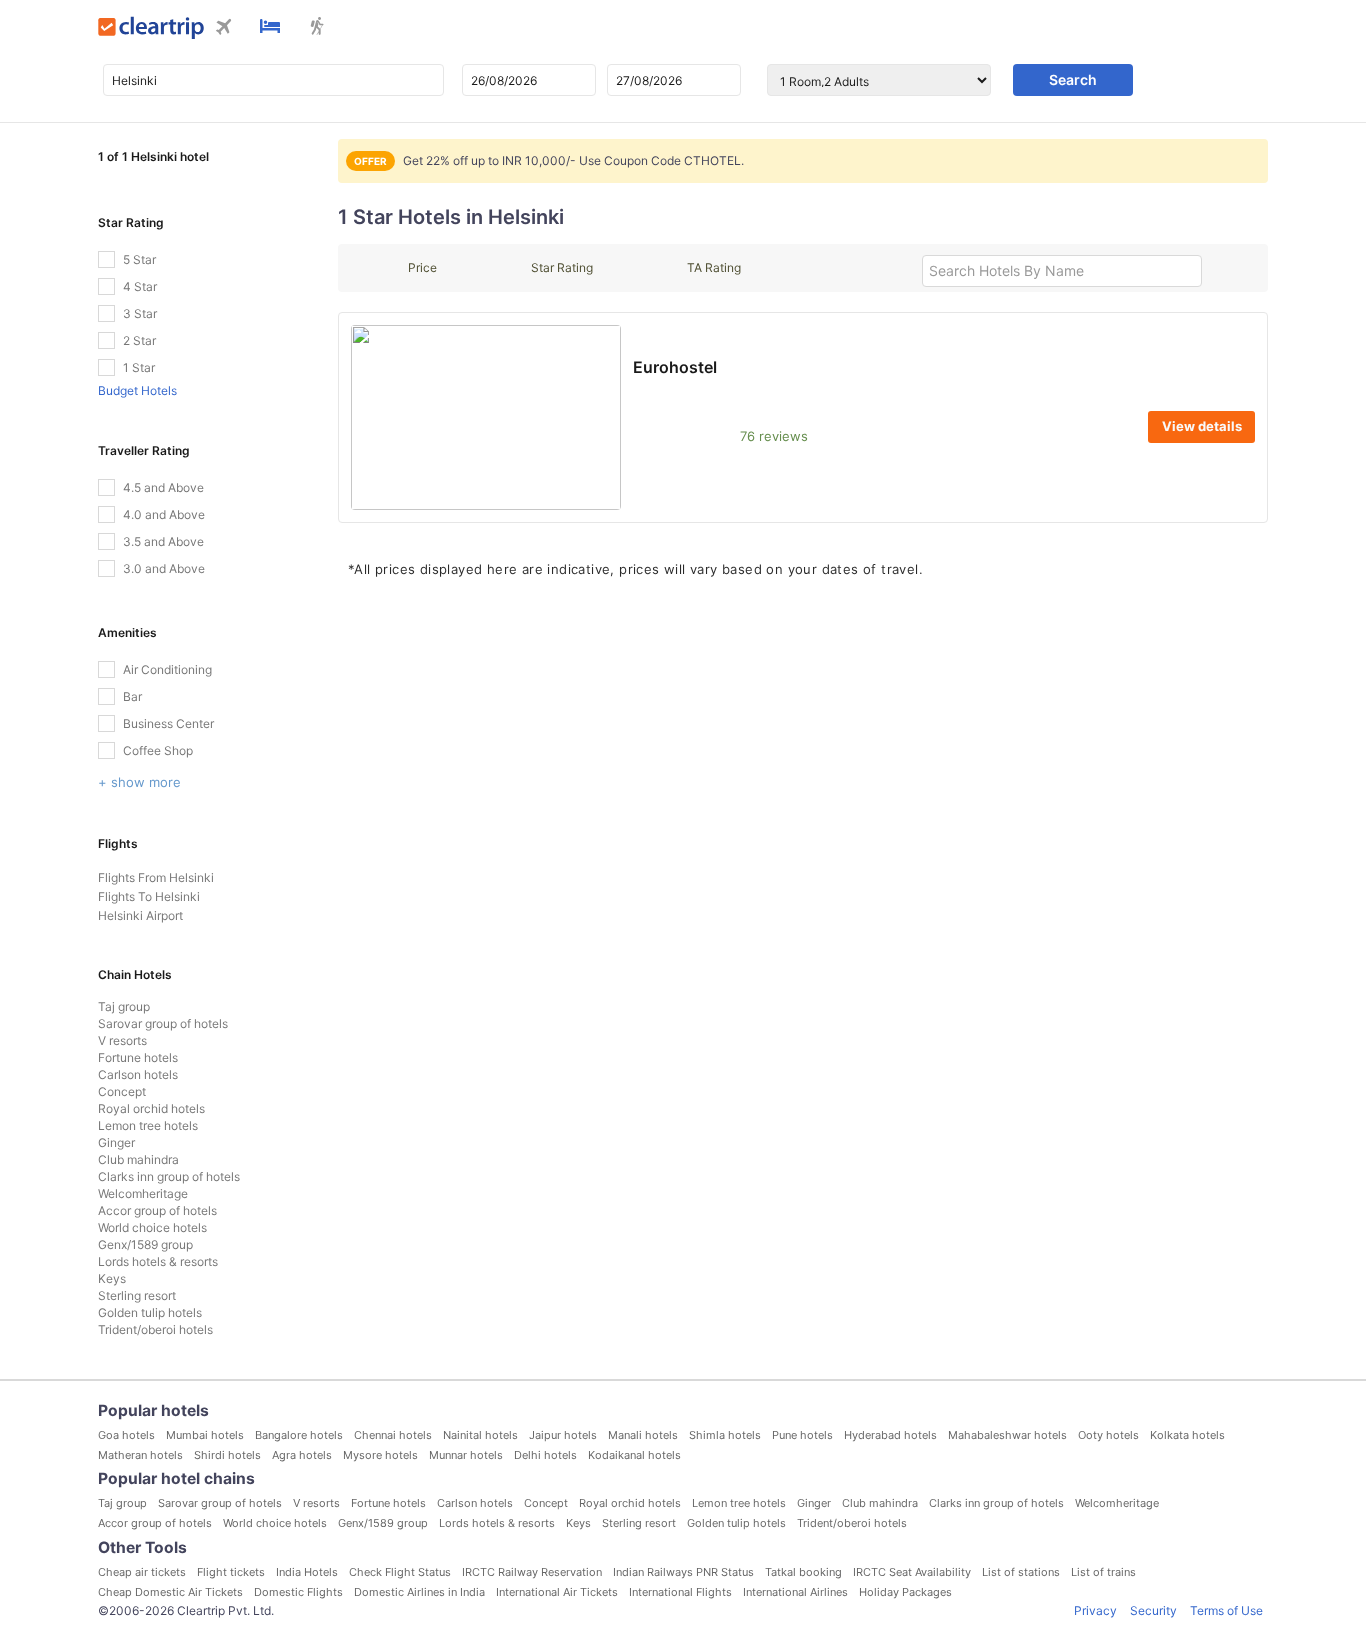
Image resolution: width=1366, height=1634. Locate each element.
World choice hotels (152, 1227)
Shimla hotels (725, 1435)
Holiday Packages (905, 1592)
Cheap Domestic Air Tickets (170, 1592)
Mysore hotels (380, 1455)
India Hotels (307, 1572)
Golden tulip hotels (150, 1312)
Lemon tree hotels (148, 1125)
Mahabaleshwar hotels (1007, 1435)
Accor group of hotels (157, 1210)
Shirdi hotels (227, 1455)
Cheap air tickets (142, 1572)
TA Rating (714, 267)
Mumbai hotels (205, 1435)
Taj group (124, 1006)
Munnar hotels (466, 1455)
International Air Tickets (557, 1592)
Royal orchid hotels (151, 1108)
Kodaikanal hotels (634, 1455)
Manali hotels (643, 1435)
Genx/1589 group (145, 1244)
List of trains (1103, 1572)
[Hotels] (270, 28)
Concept (122, 1091)
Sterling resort (137, 1295)
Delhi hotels (545, 1455)
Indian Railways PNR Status (683, 1572)
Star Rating (562, 267)
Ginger (116, 1142)
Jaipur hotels (563, 1435)
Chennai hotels (393, 1435)
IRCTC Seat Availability (912, 1572)
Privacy (1095, 1610)
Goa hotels (126, 1435)
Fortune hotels (138, 1057)
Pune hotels (802, 1435)
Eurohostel (675, 367)
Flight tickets (231, 1572)
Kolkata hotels (1187, 1435)
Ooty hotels (1108, 1435)
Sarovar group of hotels (163, 1023)
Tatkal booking (803, 1572)
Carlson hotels (138, 1074)
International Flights (680, 1592)
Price (422, 267)
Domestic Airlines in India (419, 1592)
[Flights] (224, 29)
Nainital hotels (480, 1435)
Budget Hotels (137, 390)
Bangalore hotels (299, 1435)
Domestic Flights (298, 1592)
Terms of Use (1226, 1610)
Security (1153, 1610)
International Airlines (795, 1592)
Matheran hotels (140, 1455)
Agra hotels (302, 1455)
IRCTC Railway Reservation (532, 1572)
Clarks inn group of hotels (169, 1176)
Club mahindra (138, 1159)
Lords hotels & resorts (158, 1261)
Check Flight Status (400, 1572)
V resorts (122, 1040)
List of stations (1021, 1572)
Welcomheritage (143, 1193)
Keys (112, 1278)
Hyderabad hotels (890, 1435)
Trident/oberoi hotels (155, 1329)
